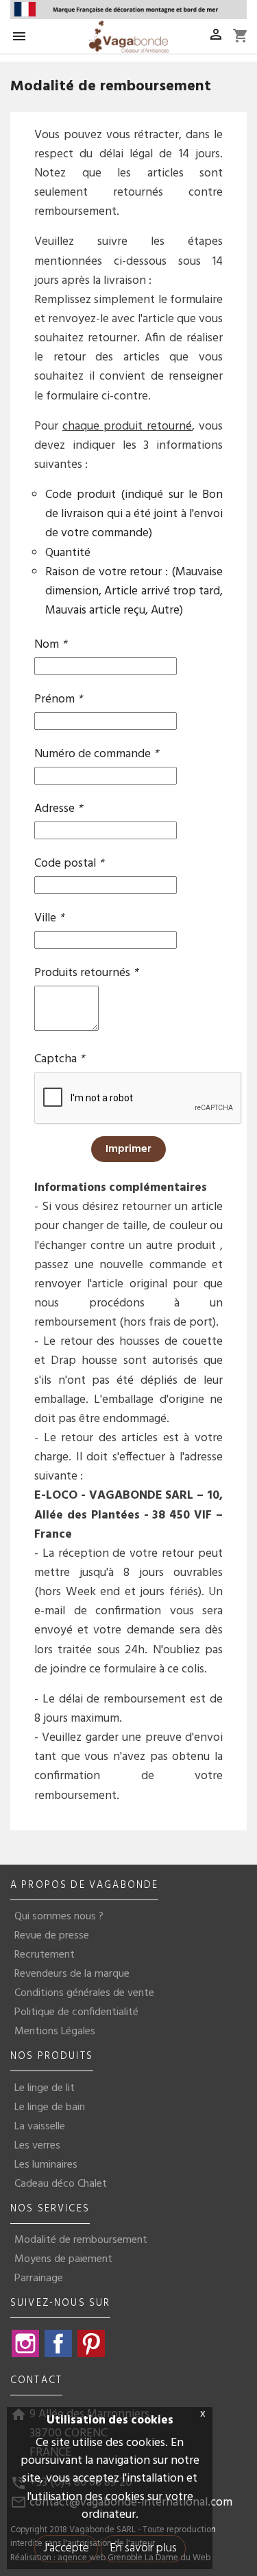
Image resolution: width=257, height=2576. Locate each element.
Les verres (37, 2146)
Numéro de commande (96, 753)
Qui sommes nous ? (59, 1917)
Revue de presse (52, 1936)
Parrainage (39, 2278)
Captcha (59, 1058)
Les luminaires (46, 2165)
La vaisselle (40, 2127)
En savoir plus (143, 2548)
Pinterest (91, 2343)
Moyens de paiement (63, 2259)
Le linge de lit (45, 2088)
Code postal (69, 862)
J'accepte (66, 2548)
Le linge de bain (50, 2107)
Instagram (25, 2343)
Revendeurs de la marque (72, 1974)
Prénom (58, 698)
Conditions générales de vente (84, 1993)
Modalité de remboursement (81, 2240)
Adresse (58, 807)
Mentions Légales (55, 2032)
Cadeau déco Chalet (61, 2184)
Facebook (58, 2343)
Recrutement (45, 1955)
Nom (50, 643)
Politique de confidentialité (76, 2012)
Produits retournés (86, 972)
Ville (49, 917)
